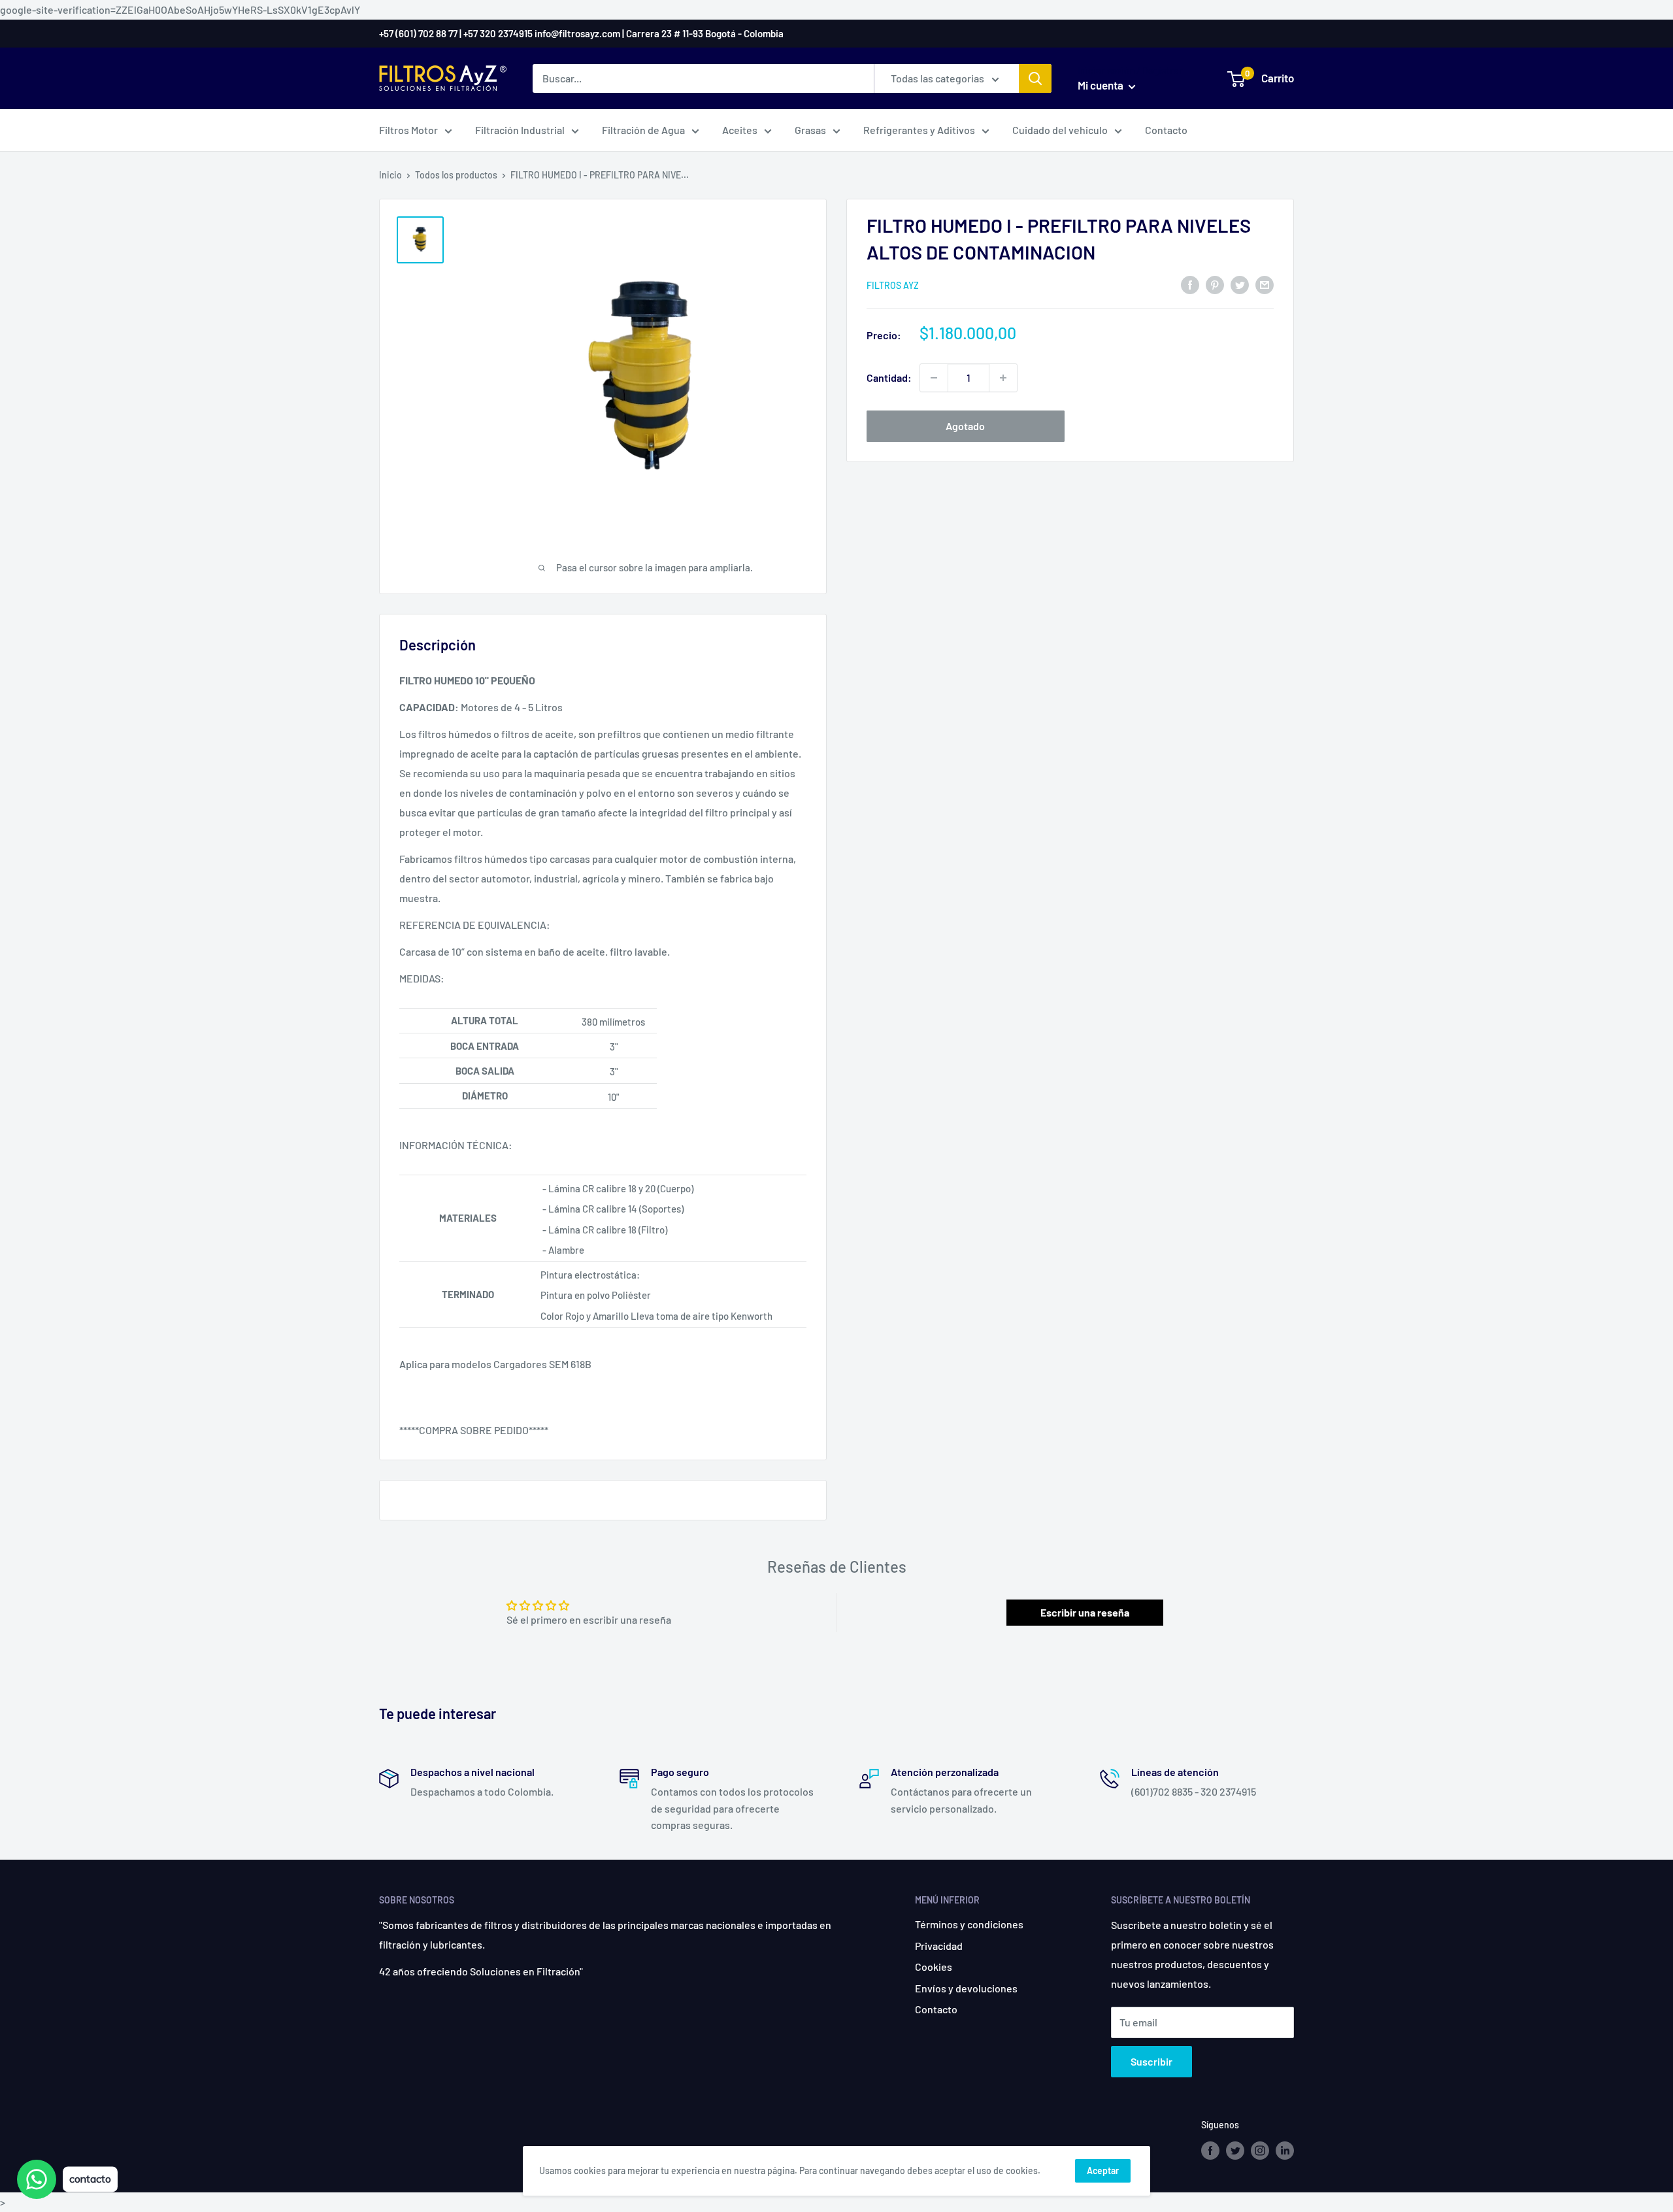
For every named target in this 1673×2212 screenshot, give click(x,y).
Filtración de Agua (643, 130)
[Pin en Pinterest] (1215, 284)
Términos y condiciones (969, 1924)
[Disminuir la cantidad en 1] (934, 378)
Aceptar (1103, 2170)
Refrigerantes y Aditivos (919, 130)
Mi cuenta (1102, 85)
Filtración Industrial (520, 130)
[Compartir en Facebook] (1190, 284)
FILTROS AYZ (893, 285)
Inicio (390, 175)
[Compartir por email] (1265, 284)
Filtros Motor (408, 130)
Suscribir (1151, 2061)
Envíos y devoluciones (966, 1988)
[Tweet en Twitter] (1240, 284)
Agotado (965, 426)
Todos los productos (456, 175)
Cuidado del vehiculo (1060, 130)
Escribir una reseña (1085, 1612)
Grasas (810, 130)
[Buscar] (1035, 78)
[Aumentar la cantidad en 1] (1003, 378)
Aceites (740, 130)
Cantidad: (889, 377)
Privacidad (939, 1946)
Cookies (934, 1967)
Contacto (1166, 130)
